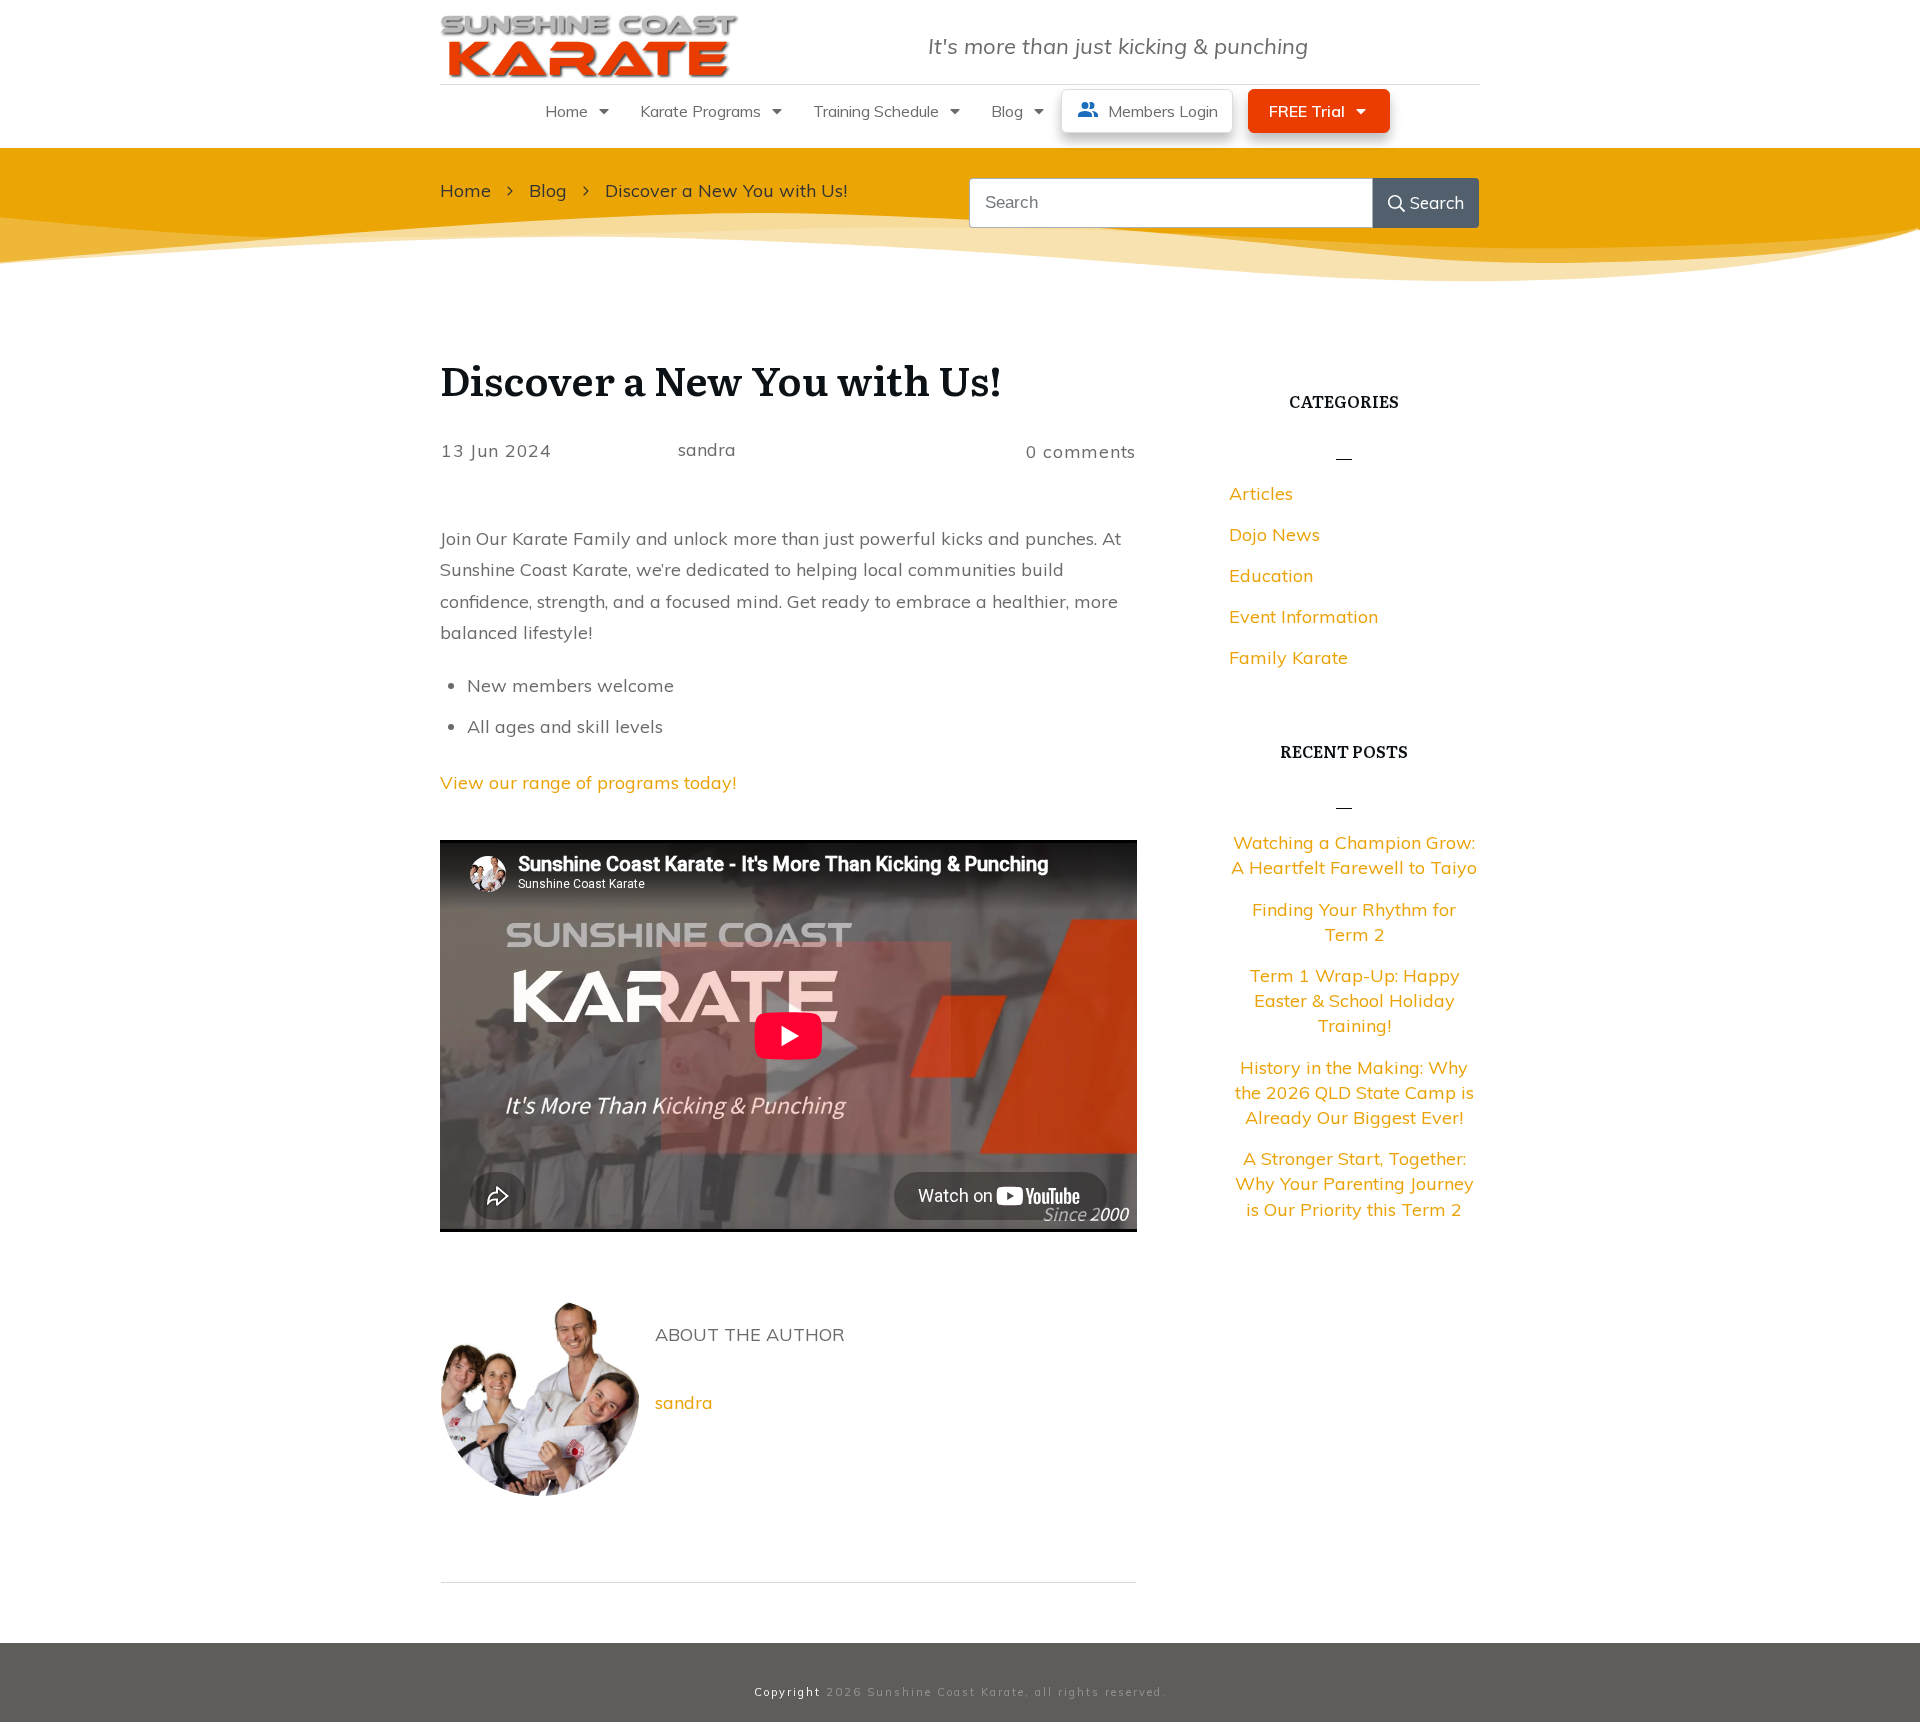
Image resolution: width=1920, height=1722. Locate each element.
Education (1271, 575)
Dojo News (1274, 534)
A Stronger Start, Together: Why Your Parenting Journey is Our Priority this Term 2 (1354, 1183)
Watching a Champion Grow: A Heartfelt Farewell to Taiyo (1354, 855)
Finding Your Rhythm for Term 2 (1354, 922)
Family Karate (1288, 657)
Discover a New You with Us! (721, 378)
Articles (1261, 493)
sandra (684, 1402)
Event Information (1303, 616)
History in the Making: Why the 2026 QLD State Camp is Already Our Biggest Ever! (1354, 1092)
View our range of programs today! (588, 782)
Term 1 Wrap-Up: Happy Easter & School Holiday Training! (1354, 1000)
